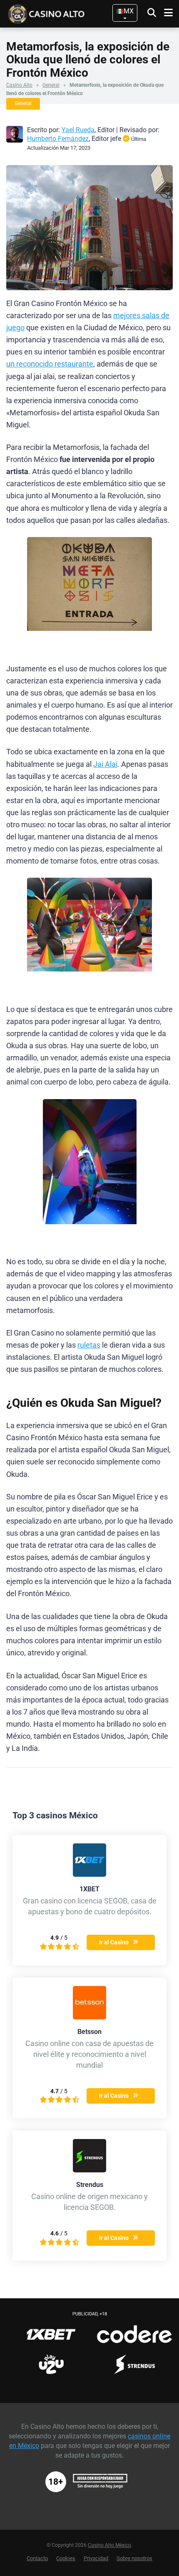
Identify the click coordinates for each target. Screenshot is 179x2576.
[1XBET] (89, 1874)
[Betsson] (89, 2017)
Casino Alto (19, 85)
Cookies (66, 2558)
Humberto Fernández (58, 139)
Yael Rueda (78, 130)
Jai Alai (105, 764)
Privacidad (96, 2558)
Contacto (37, 2558)
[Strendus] (89, 2170)
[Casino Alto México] (60, 13)
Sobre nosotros (134, 2558)
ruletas (89, 1345)
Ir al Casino (114, 1942)
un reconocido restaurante (50, 364)
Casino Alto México (109, 2545)
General (51, 85)
